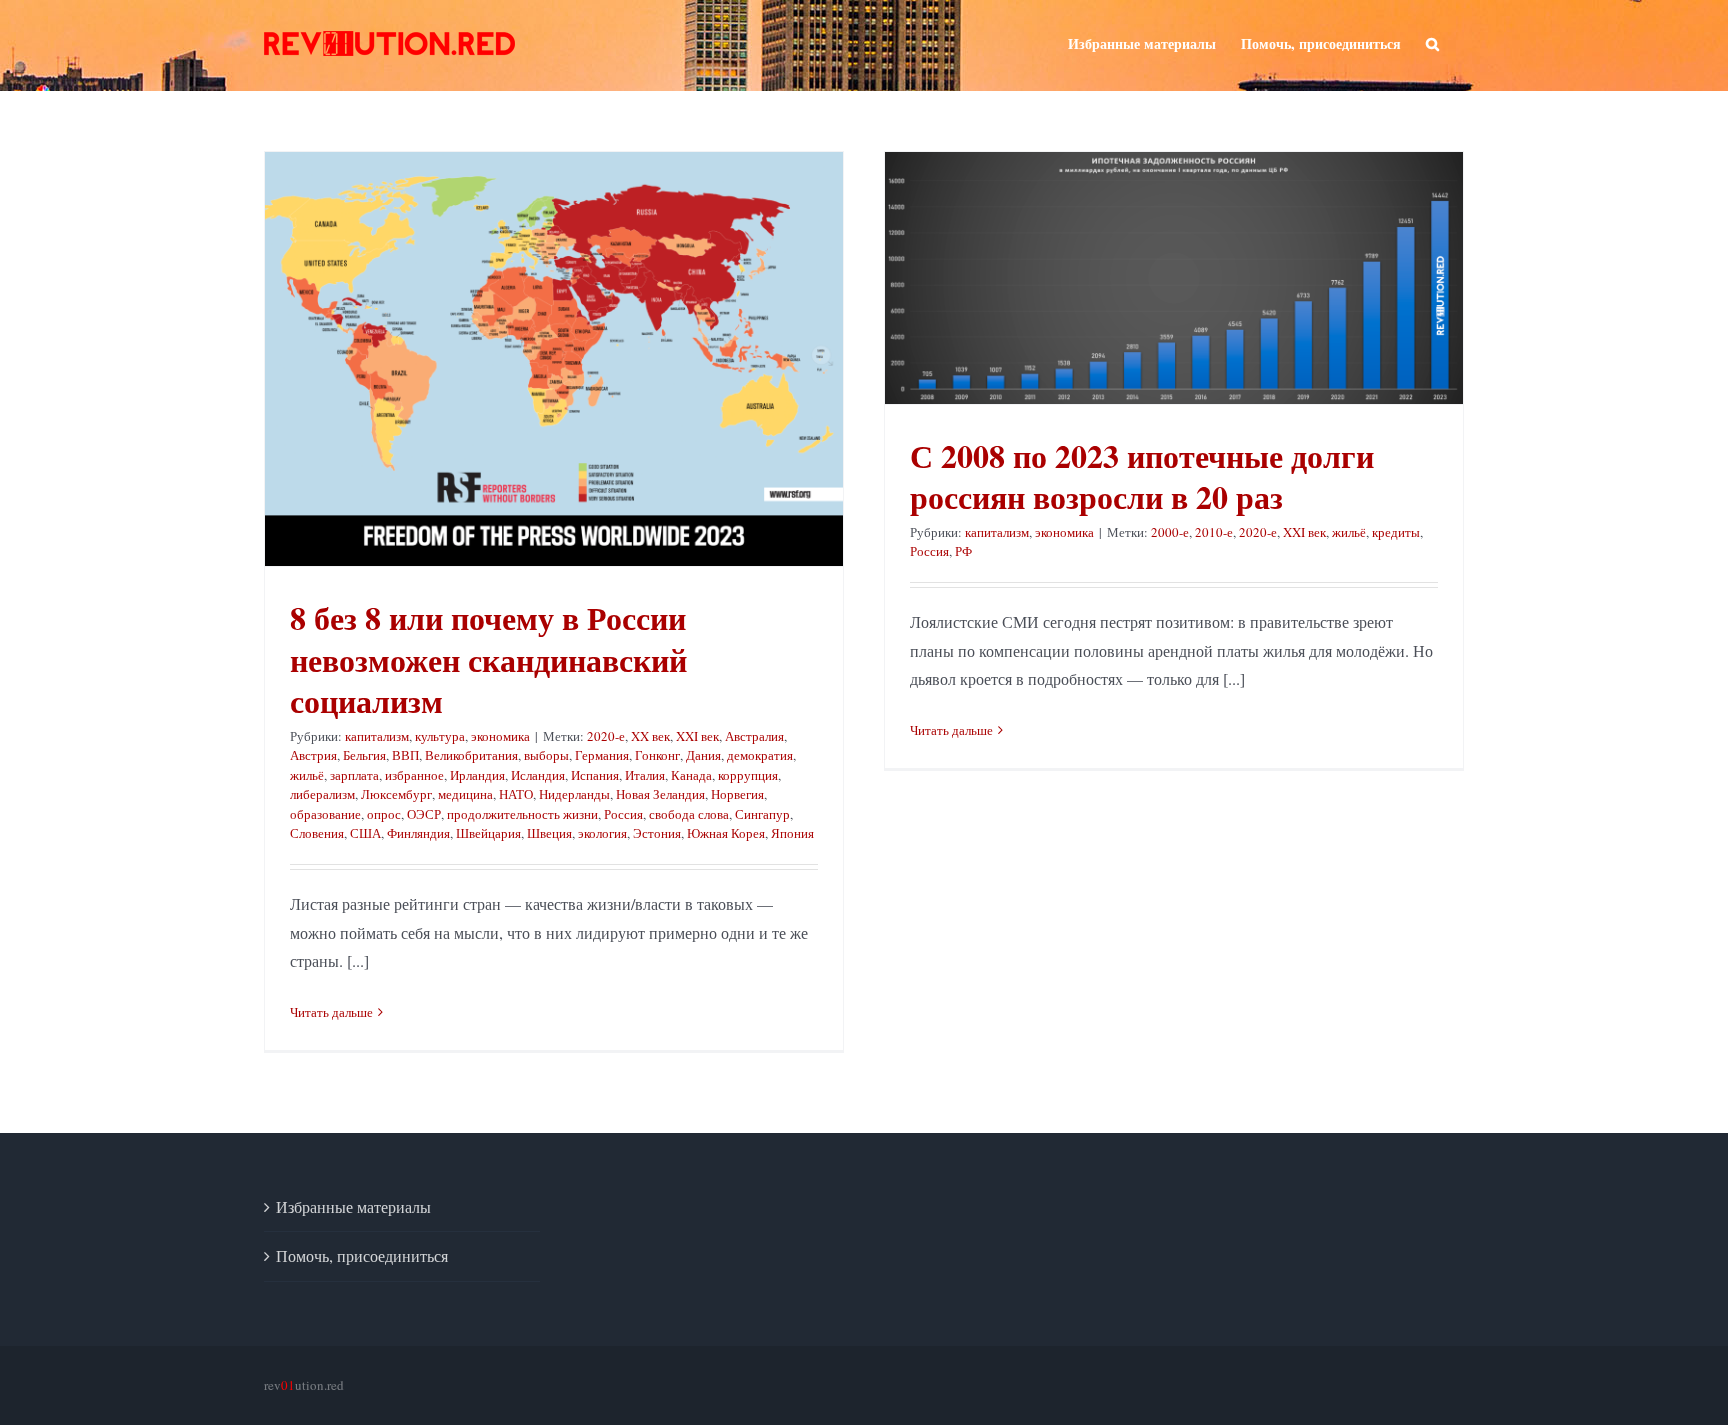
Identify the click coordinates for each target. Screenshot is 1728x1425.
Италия (645, 775)
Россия (623, 814)
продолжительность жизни (522, 814)
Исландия (538, 775)
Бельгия (364, 755)
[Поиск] (1432, 42)
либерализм (322, 794)
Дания (703, 755)
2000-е (1170, 532)
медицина (465, 794)
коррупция (748, 775)
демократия (760, 755)
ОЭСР (424, 814)
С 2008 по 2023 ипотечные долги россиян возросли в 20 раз (1142, 476)
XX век (650, 736)
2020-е (606, 736)
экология (602, 833)
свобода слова (689, 814)
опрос (384, 814)
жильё (307, 775)
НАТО (516, 794)
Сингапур (762, 814)
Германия (602, 755)
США (365, 833)
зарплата (354, 775)
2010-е (1214, 532)
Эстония (657, 833)
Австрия (313, 755)
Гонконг (657, 755)
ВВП (405, 755)
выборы (546, 755)
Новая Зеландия (660, 794)
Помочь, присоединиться (362, 1255)
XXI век (697, 736)
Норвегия (737, 794)
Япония (792, 833)
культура (440, 736)
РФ (963, 551)
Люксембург (396, 794)
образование (325, 814)
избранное (414, 775)
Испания (595, 775)
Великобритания (471, 755)
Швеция (549, 833)
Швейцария (488, 833)
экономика (500, 736)
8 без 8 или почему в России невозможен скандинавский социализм (488, 659)
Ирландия (477, 775)
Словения (317, 833)
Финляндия (418, 833)
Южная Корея (726, 833)
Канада (691, 775)
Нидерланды (574, 794)
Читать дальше (331, 1012)
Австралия (754, 736)
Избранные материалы (353, 1206)
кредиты (1396, 532)
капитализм (377, 736)
